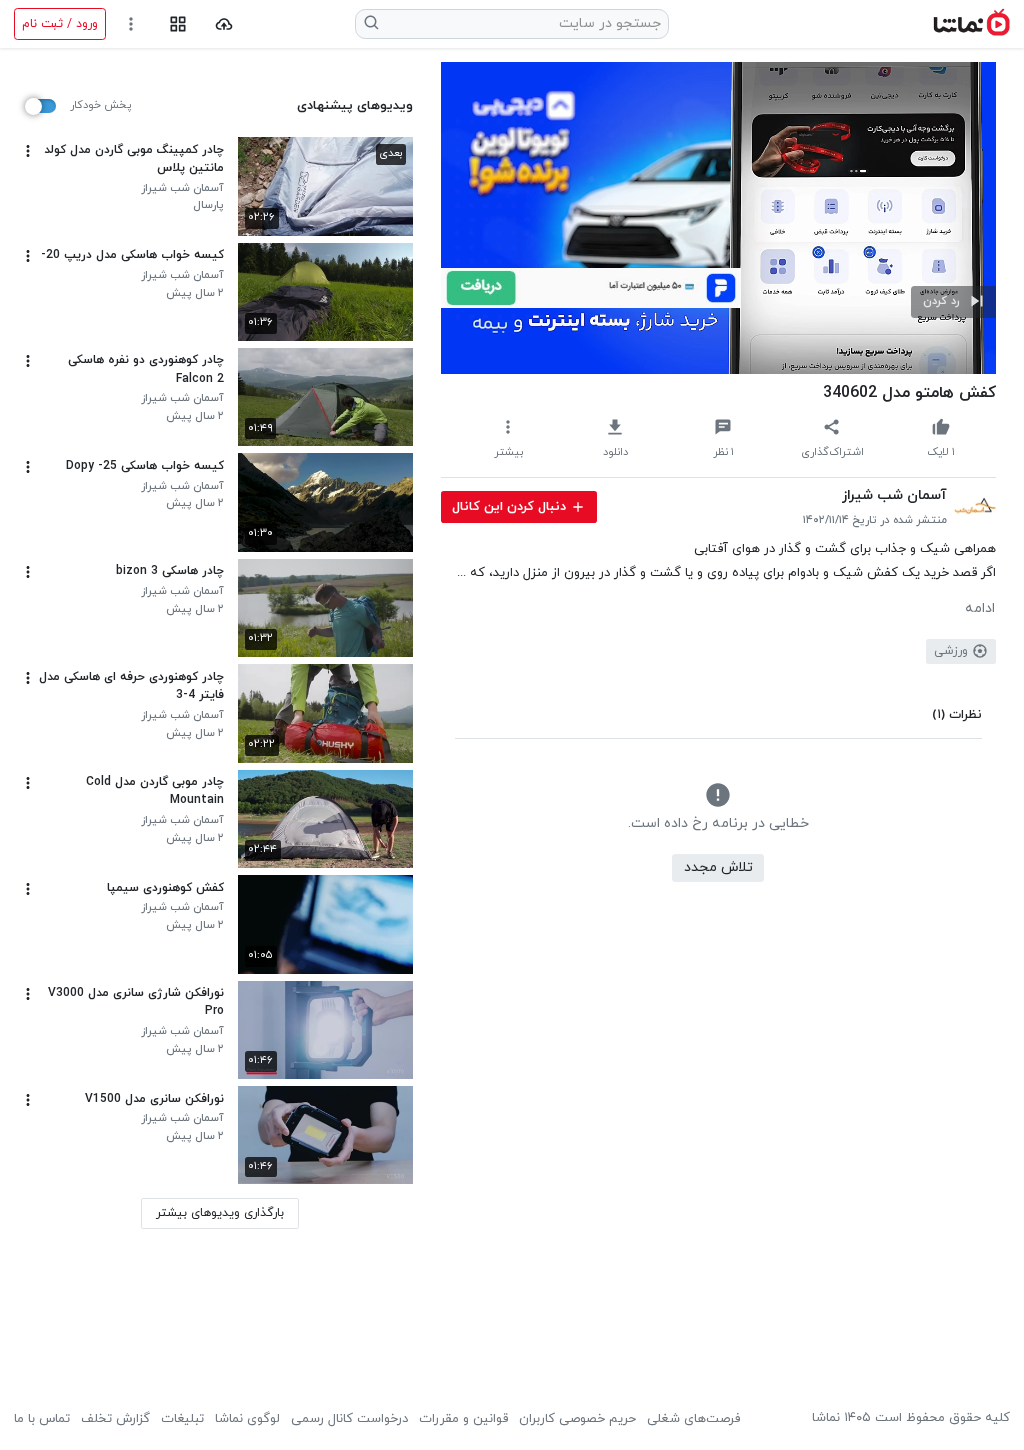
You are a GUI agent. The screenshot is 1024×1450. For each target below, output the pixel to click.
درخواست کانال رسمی (349, 1419)
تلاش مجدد (718, 867)
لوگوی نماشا (247, 1419)
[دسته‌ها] (177, 24)
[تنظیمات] (131, 24)
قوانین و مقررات (463, 1419)
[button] (953, 302)
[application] (718, 218)
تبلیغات (182, 1419)
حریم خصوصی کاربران (577, 1419)
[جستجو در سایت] (372, 24)
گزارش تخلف (115, 1419)
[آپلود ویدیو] (224, 24)
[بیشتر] (28, 151)
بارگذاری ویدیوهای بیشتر (220, 1213)
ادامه (980, 609)
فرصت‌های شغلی (693, 1419)
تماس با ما (42, 1419)
